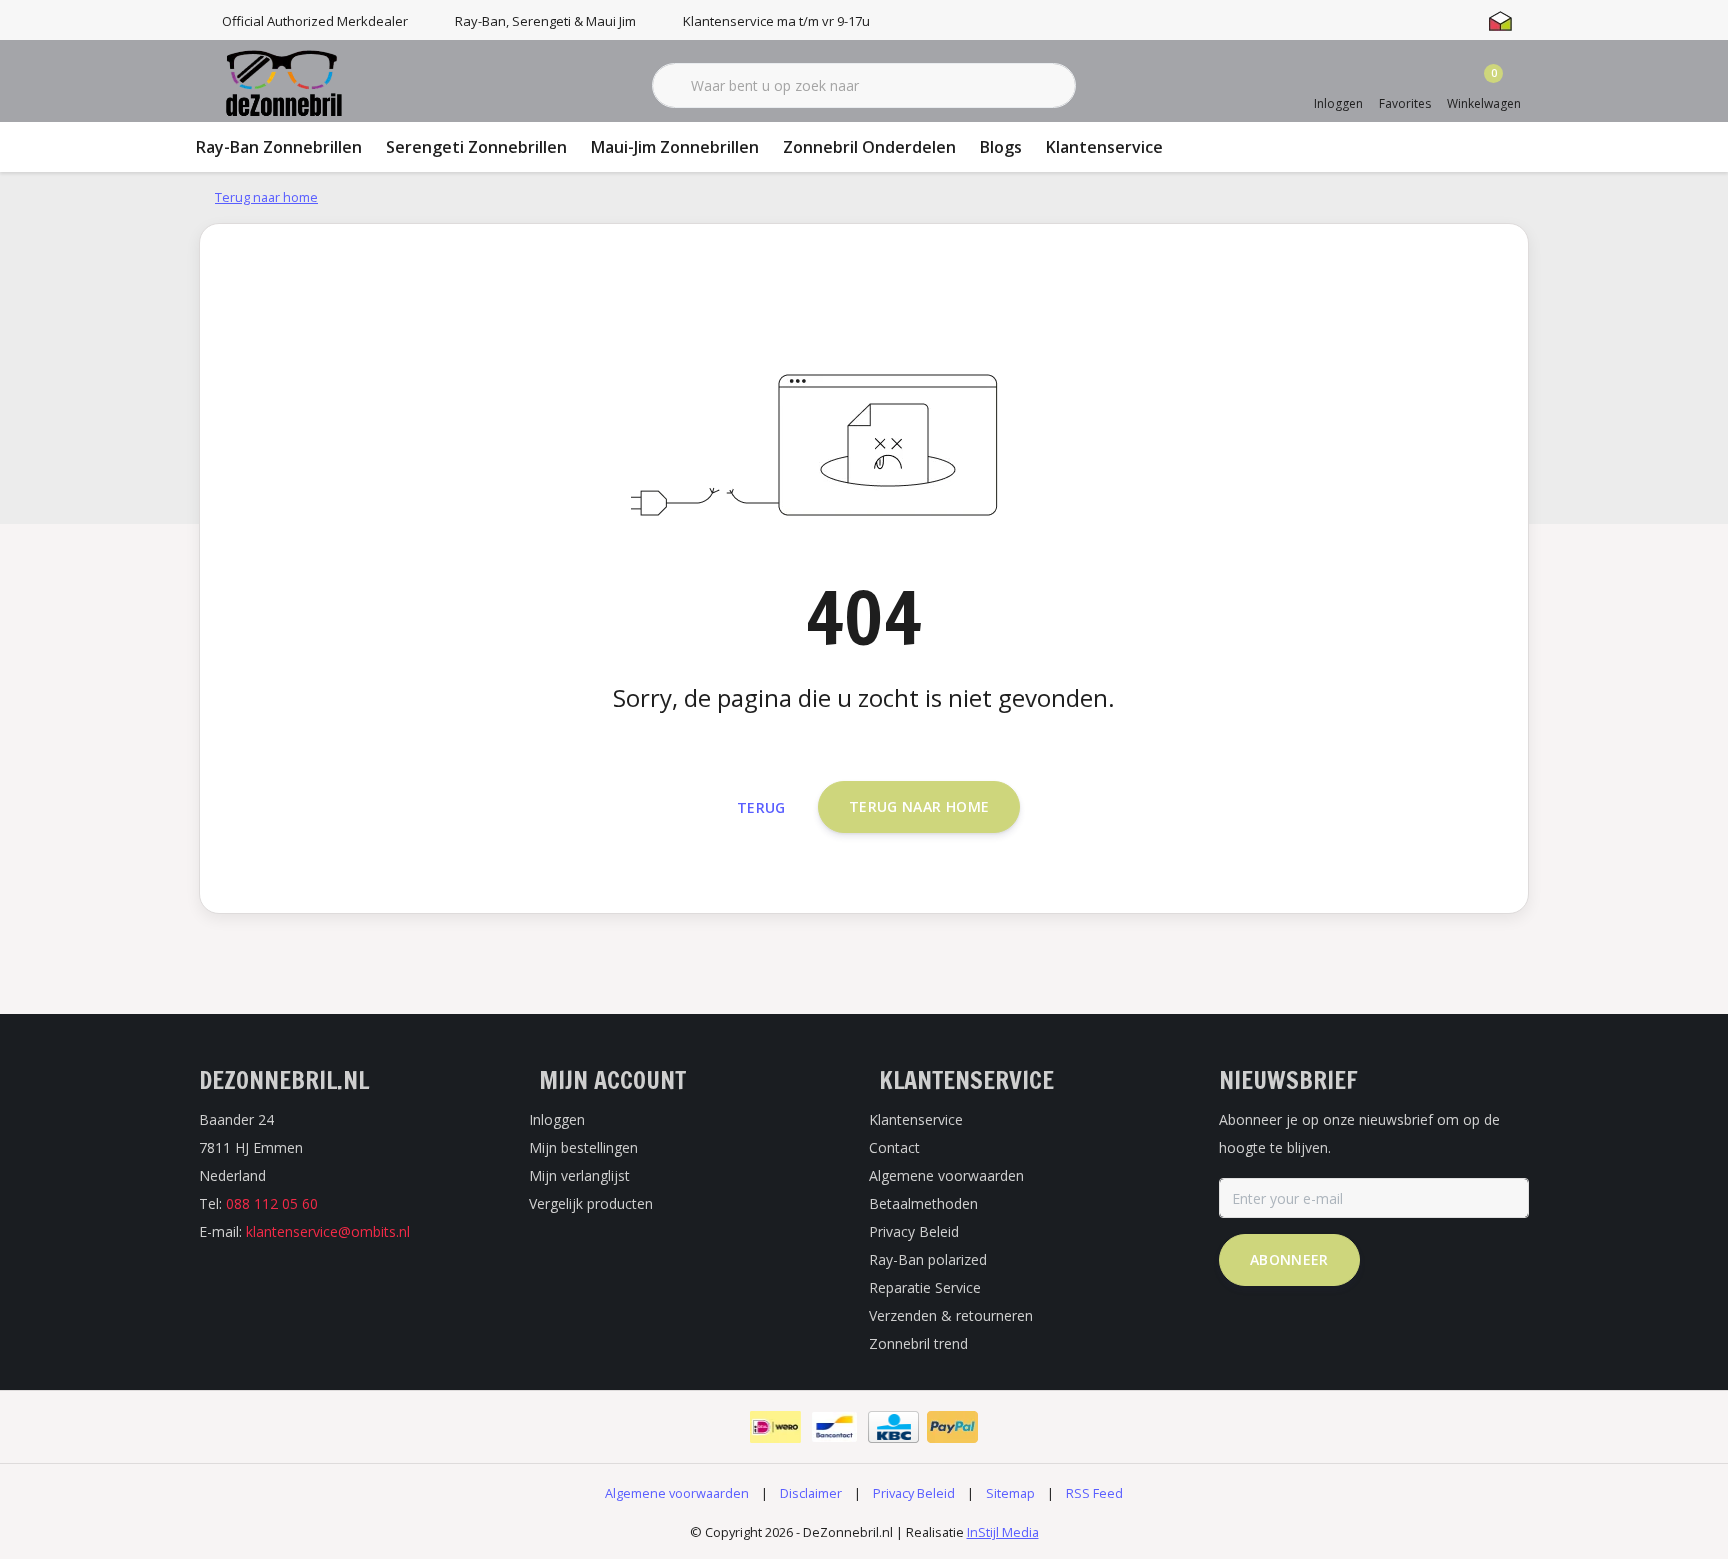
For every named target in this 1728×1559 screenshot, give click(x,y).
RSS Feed (1094, 1493)
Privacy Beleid (914, 1493)
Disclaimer (811, 1493)
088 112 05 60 (272, 1203)
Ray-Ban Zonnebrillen (279, 147)
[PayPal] (952, 1427)
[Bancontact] (834, 1427)
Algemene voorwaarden (677, 1493)
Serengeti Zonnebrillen (476, 147)
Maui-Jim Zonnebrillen (675, 147)
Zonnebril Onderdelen (869, 147)
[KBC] (893, 1427)
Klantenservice (1104, 147)
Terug (761, 807)
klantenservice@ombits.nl (328, 1231)
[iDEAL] (775, 1427)
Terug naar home (919, 806)
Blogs (1001, 147)
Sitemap (1010, 1493)
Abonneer (1289, 1259)
